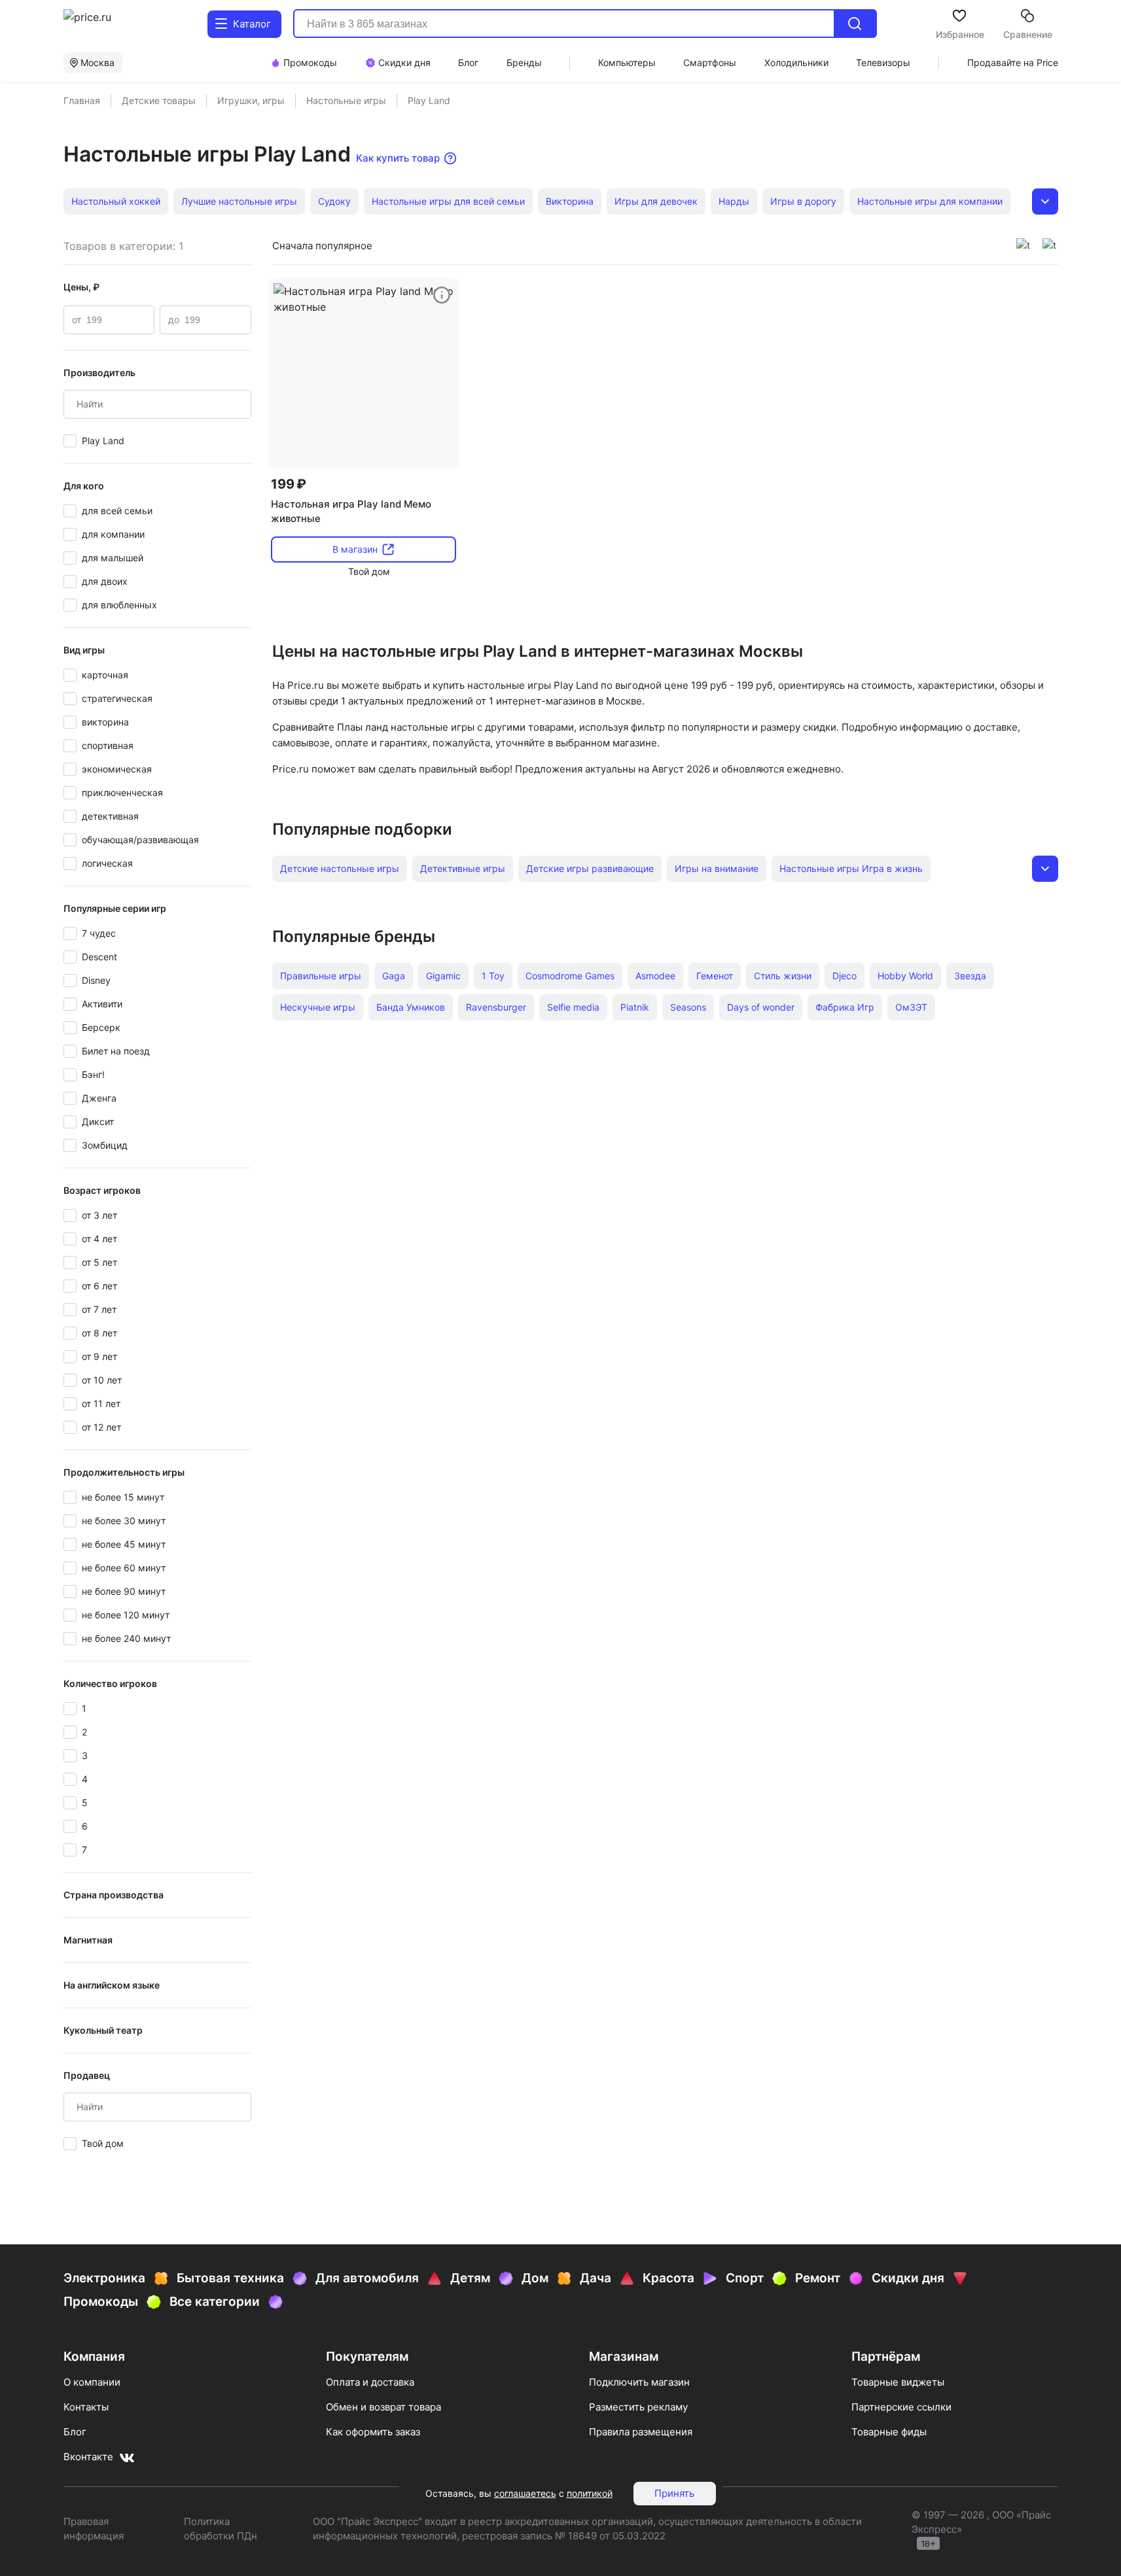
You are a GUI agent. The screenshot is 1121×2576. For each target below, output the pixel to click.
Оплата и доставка (370, 2382)
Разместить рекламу (638, 2407)
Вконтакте (88, 2457)
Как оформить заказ (373, 2432)
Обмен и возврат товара (383, 2407)
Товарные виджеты (898, 2382)
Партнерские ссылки (901, 2407)
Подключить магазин (639, 2382)
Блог (75, 2432)
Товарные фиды (889, 2432)
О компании (92, 2382)
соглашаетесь (525, 2493)
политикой (590, 2493)
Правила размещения (641, 2432)
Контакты (86, 2407)
